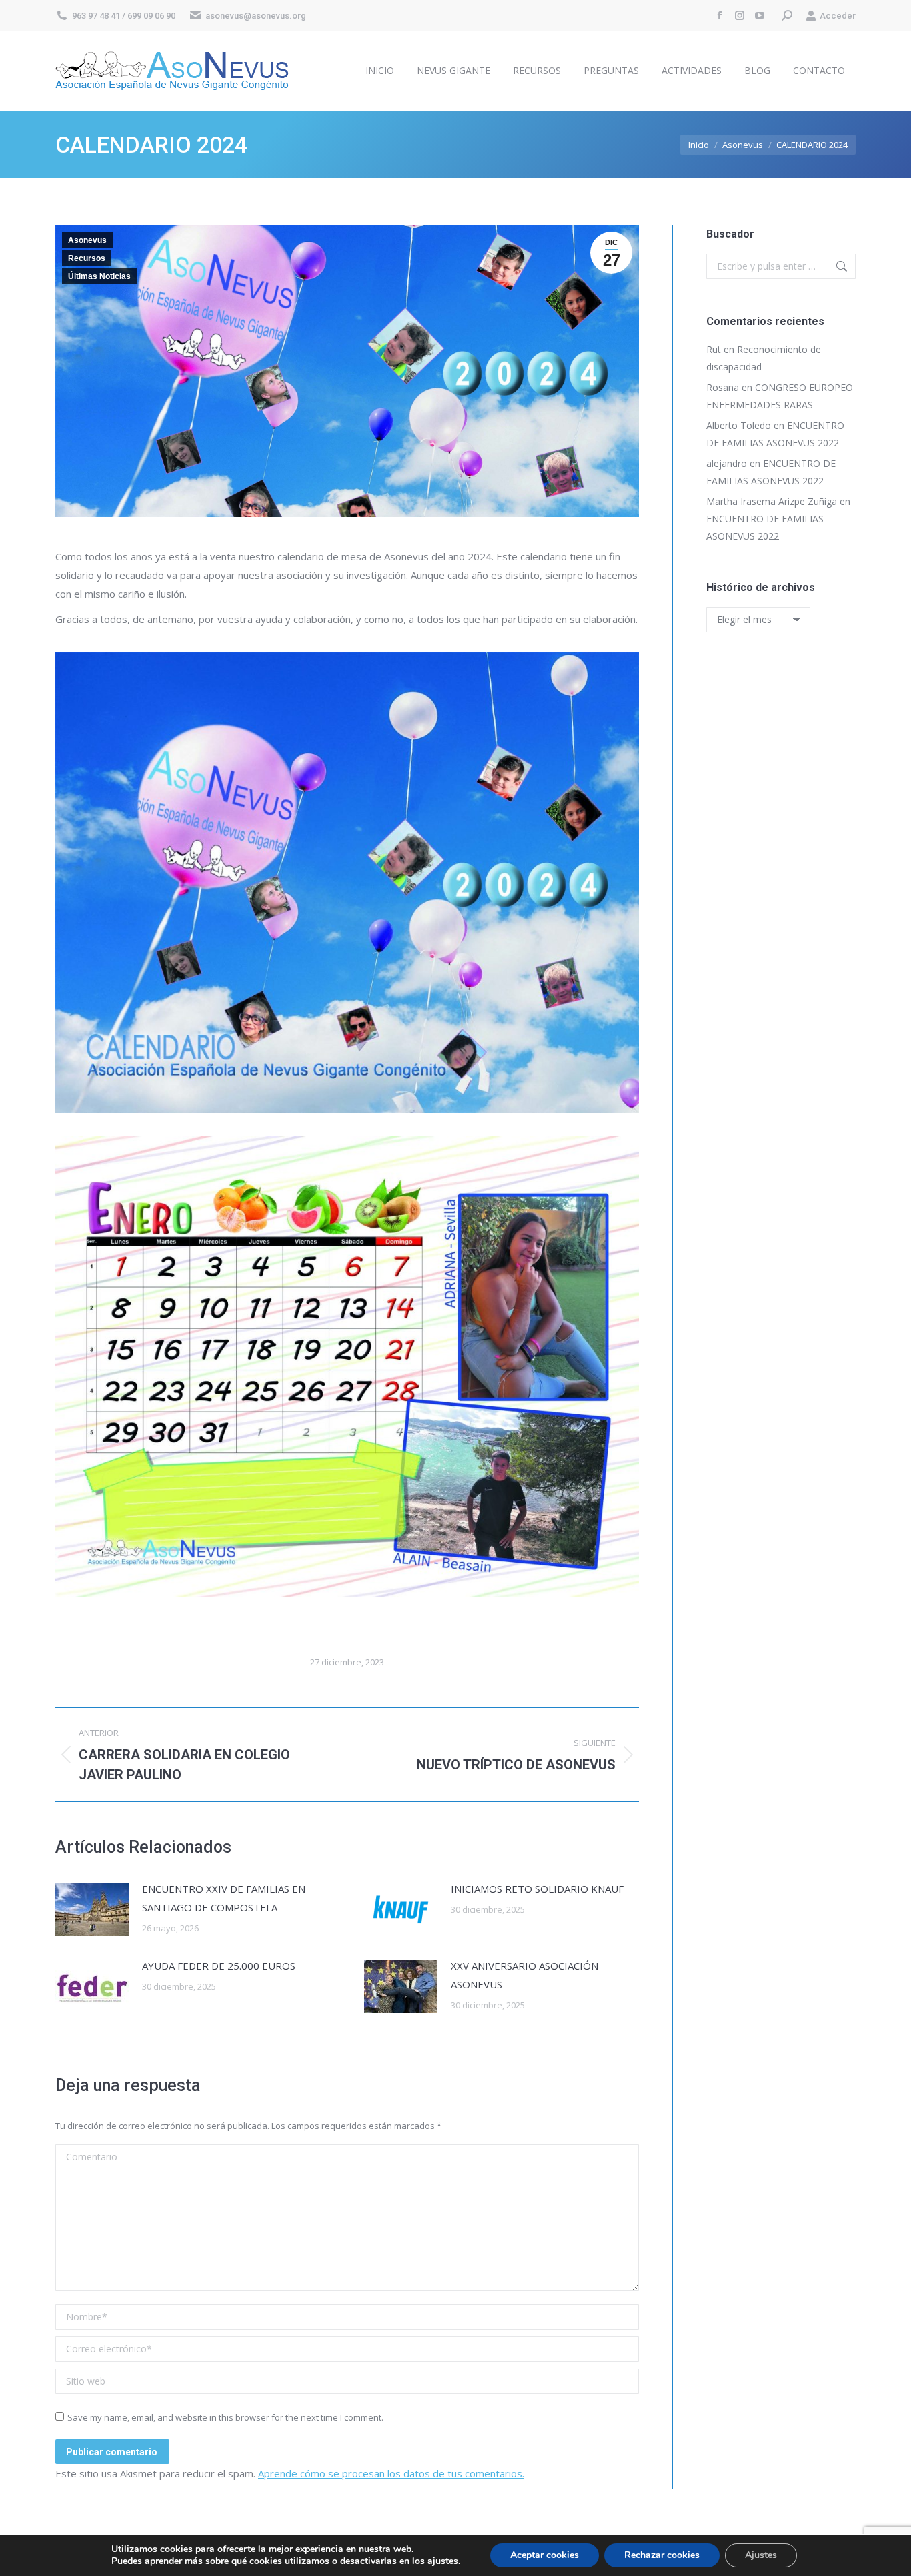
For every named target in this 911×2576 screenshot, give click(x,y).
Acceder (838, 16)
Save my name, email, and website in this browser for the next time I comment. (225, 2417)
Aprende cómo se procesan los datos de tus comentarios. (391, 2473)
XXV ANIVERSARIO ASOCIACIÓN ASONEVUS (525, 1975)
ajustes (443, 2561)
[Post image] (92, 1909)
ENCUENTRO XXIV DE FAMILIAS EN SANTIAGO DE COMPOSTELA (224, 1898)
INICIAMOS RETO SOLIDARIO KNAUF (537, 1889)
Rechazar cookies (662, 2555)
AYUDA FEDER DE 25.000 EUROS (219, 1966)
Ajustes (761, 2555)
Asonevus (87, 240)
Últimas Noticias (99, 276)
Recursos (87, 258)
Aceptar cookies (545, 2555)
